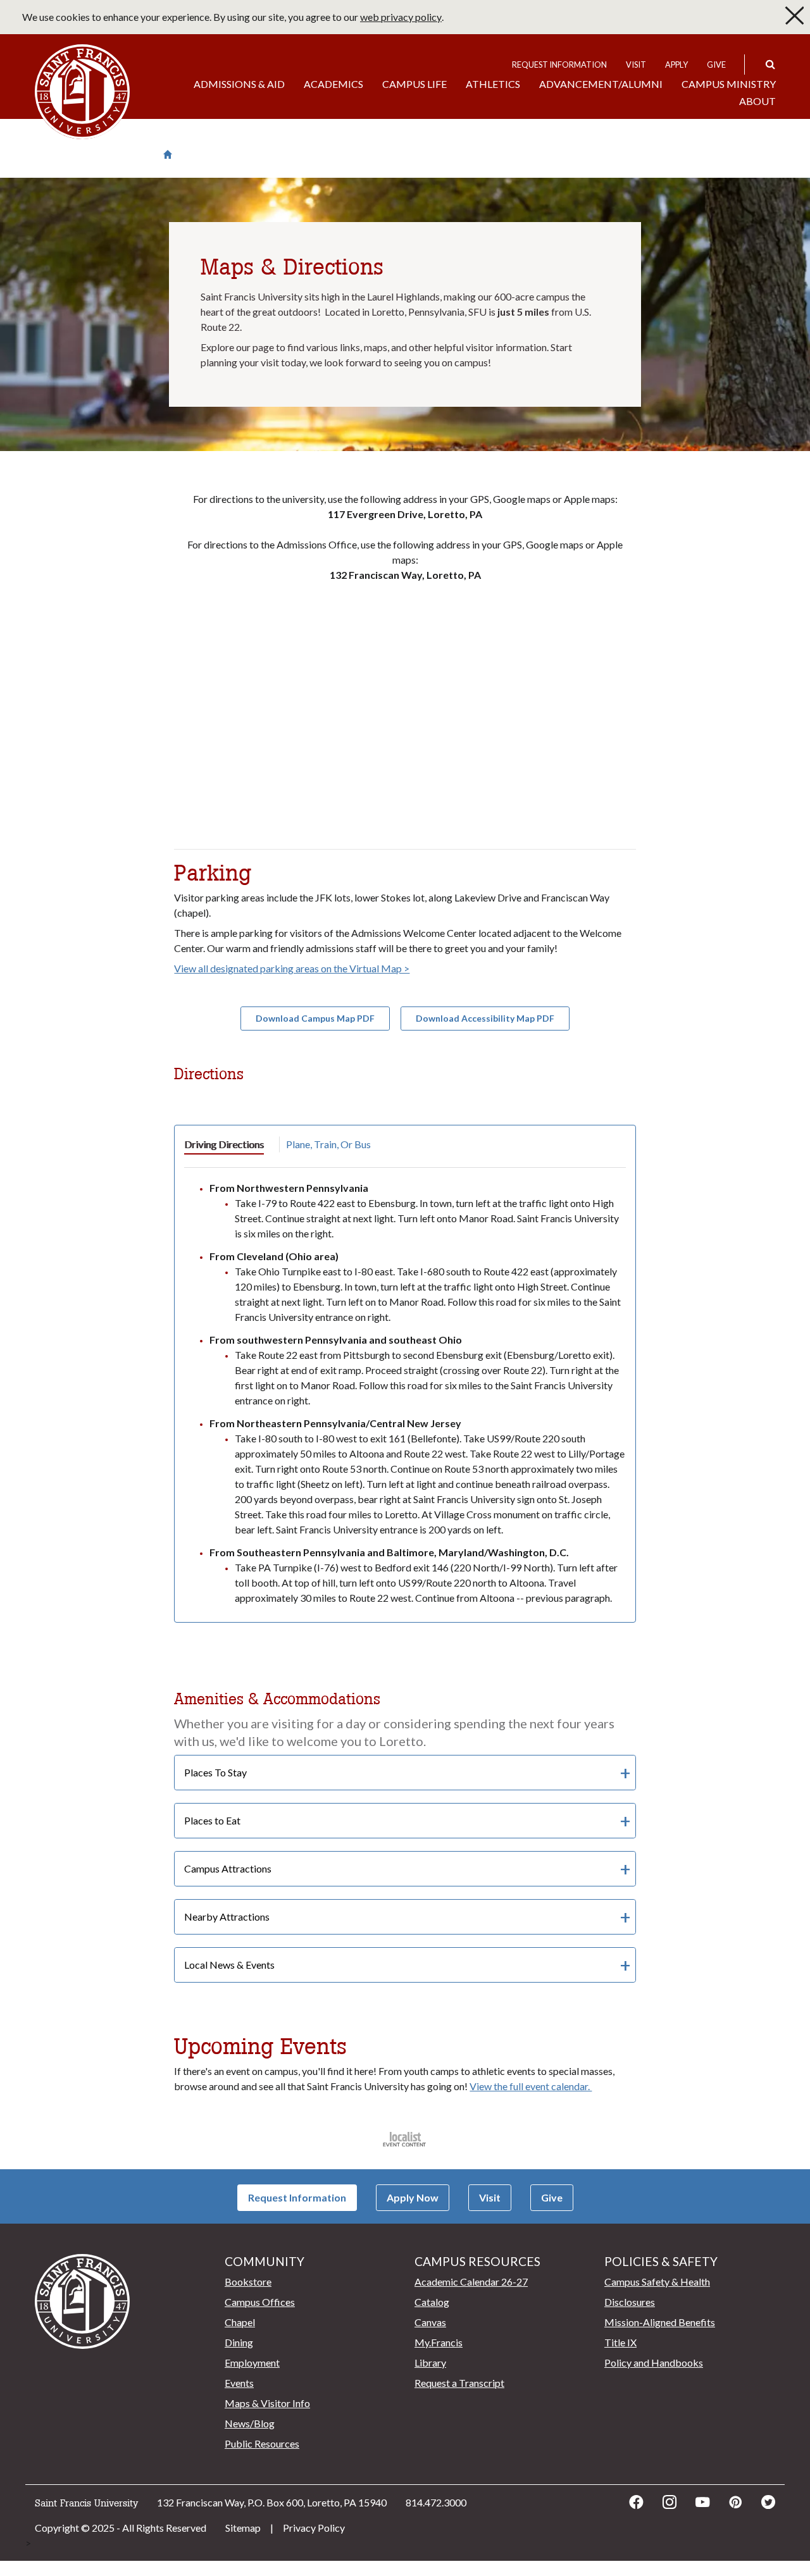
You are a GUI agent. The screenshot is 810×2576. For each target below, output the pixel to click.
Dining (239, 2342)
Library (430, 2362)
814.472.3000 (436, 2502)
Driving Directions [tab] (224, 1144)
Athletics (493, 84)
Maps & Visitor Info (267, 2403)
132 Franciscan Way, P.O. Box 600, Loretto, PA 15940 (272, 2502)
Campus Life (414, 84)
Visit (636, 65)
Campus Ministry (729, 84)
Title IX (620, 2342)
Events (239, 2383)
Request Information (559, 65)
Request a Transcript (459, 2383)
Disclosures (630, 2302)
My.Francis (439, 2342)
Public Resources (262, 2443)
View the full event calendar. (531, 2086)
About (757, 101)
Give (716, 65)
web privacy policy (401, 17)
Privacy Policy (314, 2528)
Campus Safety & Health (657, 2282)
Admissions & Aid (239, 84)
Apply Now (413, 2197)
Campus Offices (260, 2302)
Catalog (432, 2302)
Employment (252, 2362)
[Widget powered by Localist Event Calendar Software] (405, 2139)
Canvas (430, 2322)
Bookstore (248, 2282)
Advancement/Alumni (601, 84)
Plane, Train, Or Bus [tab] (328, 1144)
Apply (676, 65)
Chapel (240, 2322)
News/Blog (250, 2423)
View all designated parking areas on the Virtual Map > (292, 968)
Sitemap (243, 2528)
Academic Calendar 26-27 (471, 2282)
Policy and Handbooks (654, 2362)
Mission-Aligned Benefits (660, 2322)
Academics (333, 84)
